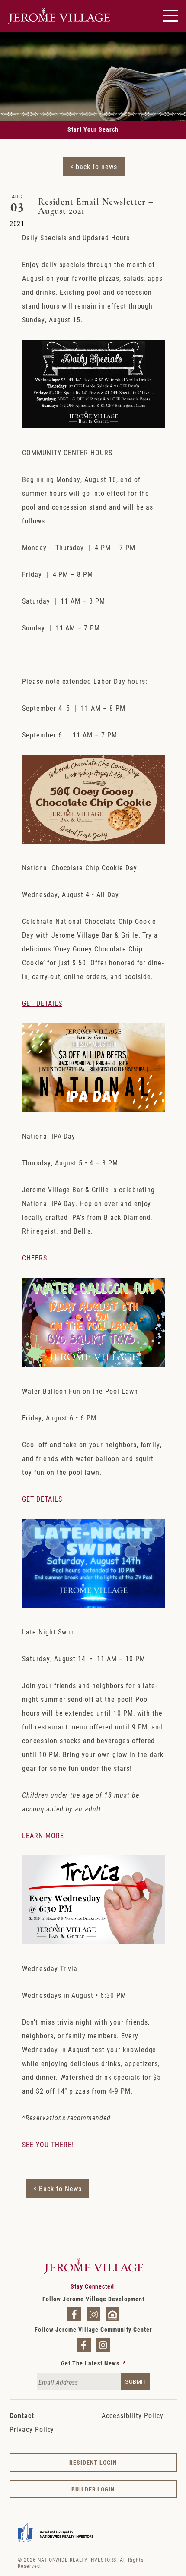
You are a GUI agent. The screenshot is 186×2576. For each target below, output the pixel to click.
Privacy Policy (32, 2429)
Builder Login (93, 2489)
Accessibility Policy (133, 2415)
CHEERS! (36, 1258)
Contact (22, 2415)
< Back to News (58, 2188)
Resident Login (93, 2462)
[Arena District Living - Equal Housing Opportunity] (112, 2314)
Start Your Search (93, 129)
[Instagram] (93, 2314)
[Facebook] (74, 2314)
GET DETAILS (42, 1003)
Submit (135, 2382)
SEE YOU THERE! (48, 2144)
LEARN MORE (43, 1835)
